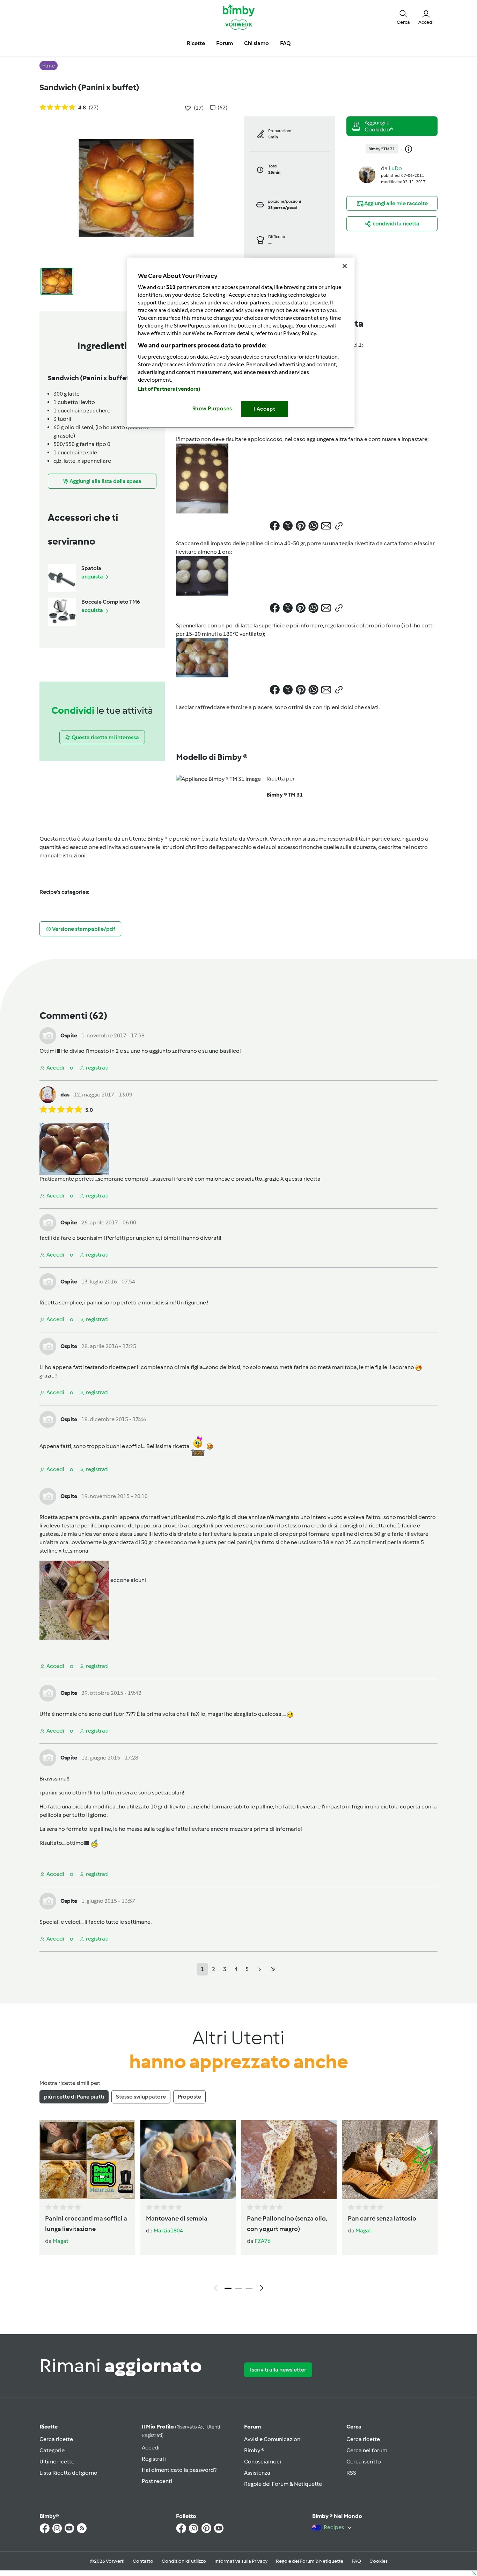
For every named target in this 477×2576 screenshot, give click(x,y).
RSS (351, 2473)
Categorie (52, 2450)
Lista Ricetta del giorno (68, 2473)
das (65, 1095)
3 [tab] (249, 2288)
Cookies (379, 2561)
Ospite (69, 1035)
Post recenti (157, 2481)
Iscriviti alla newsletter (278, 2370)
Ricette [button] (196, 43)
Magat (61, 2241)
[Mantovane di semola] (188, 2160)
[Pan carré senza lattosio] (390, 2160)
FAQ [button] (285, 43)
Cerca (354, 2427)
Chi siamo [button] (256, 43)
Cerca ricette (56, 2439)
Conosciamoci (263, 2462)
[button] (403, 17)
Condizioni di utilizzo (184, 2561)
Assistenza (257, 2473)
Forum (252, 2427)
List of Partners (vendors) (169, 389)
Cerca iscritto (364, 2462)
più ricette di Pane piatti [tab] (74, 2097)
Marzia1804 (168, 2230)
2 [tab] (239, 2288)
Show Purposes (212, 409)
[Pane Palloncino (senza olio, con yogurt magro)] (289, 2160)
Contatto (143, 2561)
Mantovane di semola (177, 2218)
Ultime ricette (57, 2462)
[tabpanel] (239, 2208)
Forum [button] (225, 43)
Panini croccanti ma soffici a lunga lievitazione (86, 2224)
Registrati (154, 2459)
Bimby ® (254, 2450)
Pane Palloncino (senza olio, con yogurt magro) (287, 2224)
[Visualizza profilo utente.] (367, 174)
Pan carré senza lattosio (382, 2218)
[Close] (345, 266)
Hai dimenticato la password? (179, 2470)
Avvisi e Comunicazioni (273, 2439)
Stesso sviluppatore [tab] (141, 2097)
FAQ (356, 2561)
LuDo (395, 168)
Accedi (151, 2448)
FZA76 (263, 2241)
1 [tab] (228, 2288)
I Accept (265, 409)
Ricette (49, 2427)
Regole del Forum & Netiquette (283, 2484)
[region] (241, 343)
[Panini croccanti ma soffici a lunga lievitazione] (87, 2160)
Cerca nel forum (367, 2450)
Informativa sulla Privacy (241, 2561)
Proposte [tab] (189, 2097)
